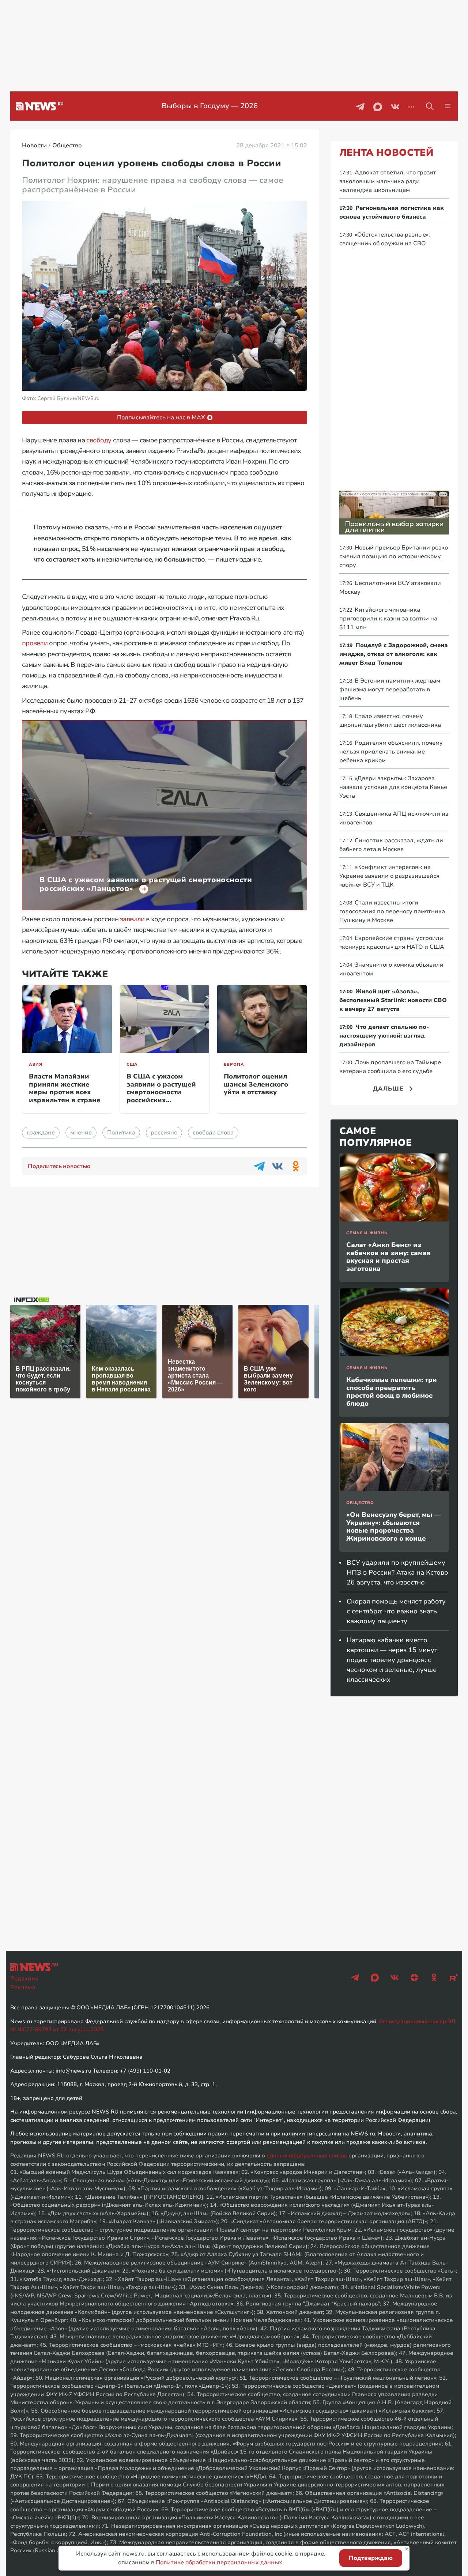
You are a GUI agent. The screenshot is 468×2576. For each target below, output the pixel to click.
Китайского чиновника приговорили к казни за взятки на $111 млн (388, 619)
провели (35, 643)
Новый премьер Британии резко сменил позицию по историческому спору (394, 556)
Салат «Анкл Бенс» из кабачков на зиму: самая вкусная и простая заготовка (388, 1257)
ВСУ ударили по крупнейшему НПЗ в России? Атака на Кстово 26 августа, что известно (397, 1572)
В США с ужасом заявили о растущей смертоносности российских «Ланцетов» (161, 1092)
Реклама (23, 1987)
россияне (164, 1133)
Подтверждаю (371, 2558)
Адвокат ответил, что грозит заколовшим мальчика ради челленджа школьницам (388, 181)
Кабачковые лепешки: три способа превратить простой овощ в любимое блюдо (392, 1392)
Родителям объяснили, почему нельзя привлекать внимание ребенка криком (391, 752)
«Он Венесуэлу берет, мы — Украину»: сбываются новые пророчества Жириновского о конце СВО (393, 1530)
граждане (41, 1133)
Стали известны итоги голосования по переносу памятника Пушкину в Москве (392, 911)
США (132, 1064)
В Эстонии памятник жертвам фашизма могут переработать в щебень (390, 690)
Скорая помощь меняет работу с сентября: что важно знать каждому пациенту (396, 1611)
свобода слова (213, 1133)
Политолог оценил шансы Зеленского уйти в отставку (256, 1084)
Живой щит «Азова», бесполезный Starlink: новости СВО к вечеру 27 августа (393, 1000)
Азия (36, 1064)
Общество (360, 1503)
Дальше (388, 1089)
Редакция (24, 1979)
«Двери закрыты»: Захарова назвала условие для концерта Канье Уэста (393, 787)
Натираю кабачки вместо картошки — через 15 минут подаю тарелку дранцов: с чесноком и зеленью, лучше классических (392, 1660)
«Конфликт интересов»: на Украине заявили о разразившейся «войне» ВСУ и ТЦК (389, 876)
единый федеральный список (307, 2156)
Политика (121, 1133)
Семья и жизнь (367, 1233)
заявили (132, 919)
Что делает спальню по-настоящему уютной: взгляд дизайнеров (384, 1036)
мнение (81, 1133)
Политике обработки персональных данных (219, 2562)
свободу (99, 440)
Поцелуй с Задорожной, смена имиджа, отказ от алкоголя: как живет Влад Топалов (394, 654)
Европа (234, 1064)
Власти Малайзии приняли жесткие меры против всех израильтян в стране (65, 1088)
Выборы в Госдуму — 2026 (210, 106)
